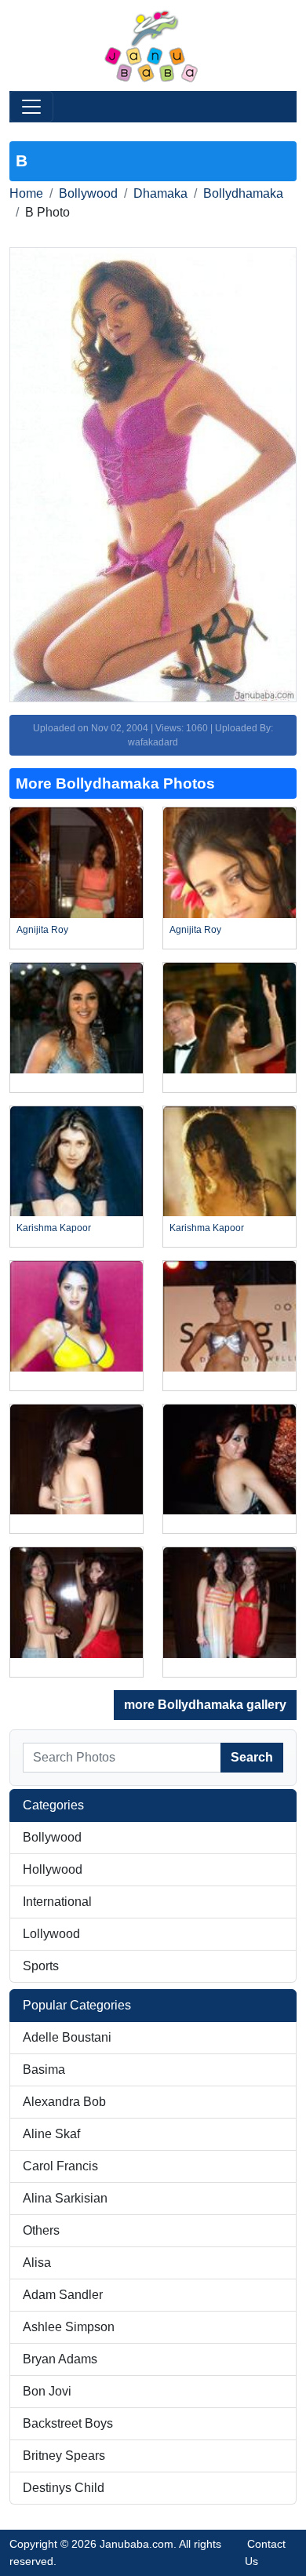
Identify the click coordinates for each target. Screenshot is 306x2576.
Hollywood (53, 1869)
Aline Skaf (51, 2134)
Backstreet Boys (68, 2423)
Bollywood (88, 193)
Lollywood (51, 1934)
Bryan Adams (60, 2359)
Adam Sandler (63, 2295)
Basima (44, 2070)
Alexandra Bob (64, 2102)
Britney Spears (64, 2456)
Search (252, 1757)
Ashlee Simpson (69, 2327)
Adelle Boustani (67, 2037)
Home (26, 193)
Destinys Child (64, 2488)
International (57, 1902)
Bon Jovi (47, 2391)
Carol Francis (60, 2166)
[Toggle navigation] (31, 107)
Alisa (37, 2263)
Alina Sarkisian (65, 2198)
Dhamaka (160, 193)
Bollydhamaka (243, 193)
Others (41, 2230)
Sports (41, 1966)
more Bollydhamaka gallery (205, 1705)
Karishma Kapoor (54, 1228)
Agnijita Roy (42, 930)
